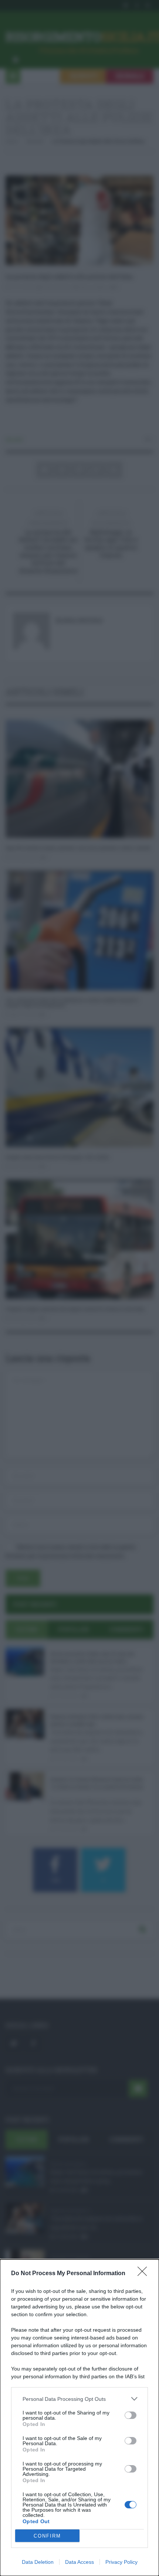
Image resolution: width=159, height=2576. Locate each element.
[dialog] (79, 2418)
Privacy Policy (121, 2562)
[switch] (131, 2415)
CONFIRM (47, 2536)
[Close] (145, 2274)
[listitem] (79, 2399)
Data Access (79, 2562)
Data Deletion (38, 2562)
